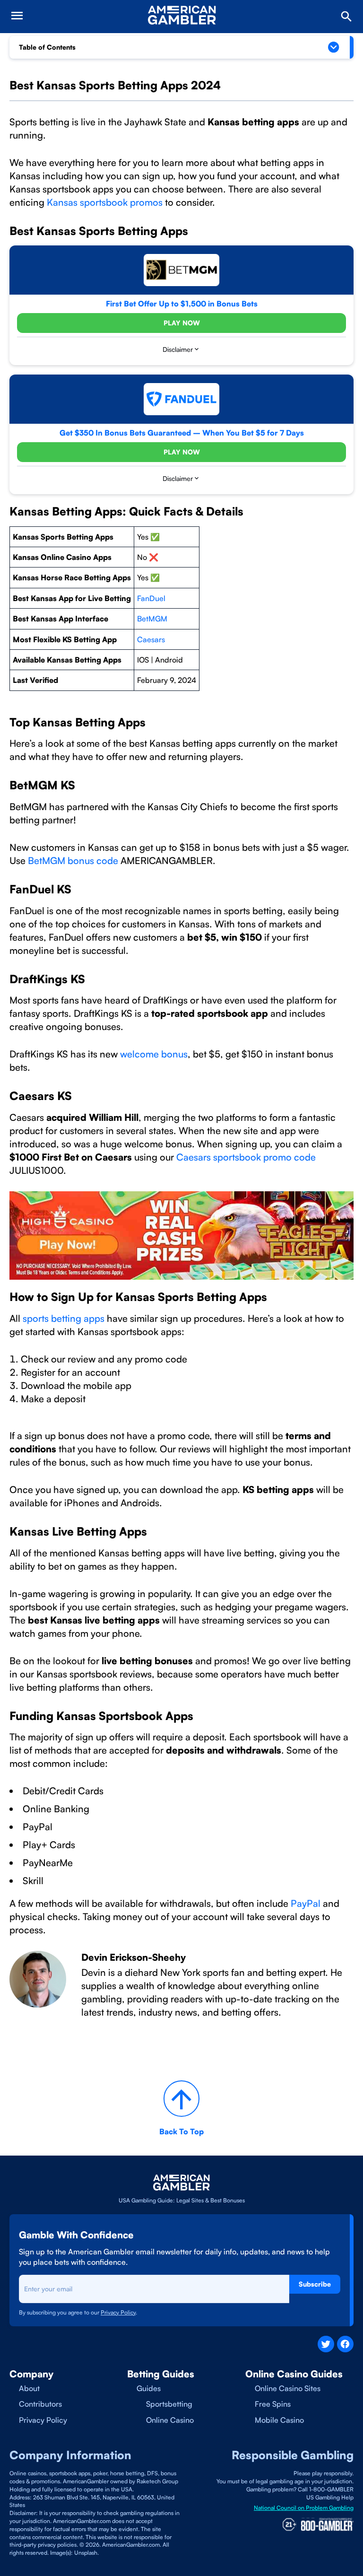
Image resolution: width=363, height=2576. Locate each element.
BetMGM (152, 619)
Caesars (151, 639)
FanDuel (151, 598)
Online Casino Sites (288, 2388)
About (29, 2388)
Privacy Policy (43, 2420)
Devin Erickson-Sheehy (134, 1957)
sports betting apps (62, 1318)
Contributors (40, 2404)
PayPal (306, 1903)
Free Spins (273, 2404)
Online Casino (170, 2420)
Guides (149, 2388)
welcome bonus (154, 1054)
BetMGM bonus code (72, 860)
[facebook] (345, 2344)
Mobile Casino (279, 2420)
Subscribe (315, 2284)
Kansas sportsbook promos (104, 202)
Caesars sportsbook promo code (246, 1157)
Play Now (182, 323)
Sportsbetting (169, 2404)
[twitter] (326, 2344)
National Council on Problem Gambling (304, 2508)
